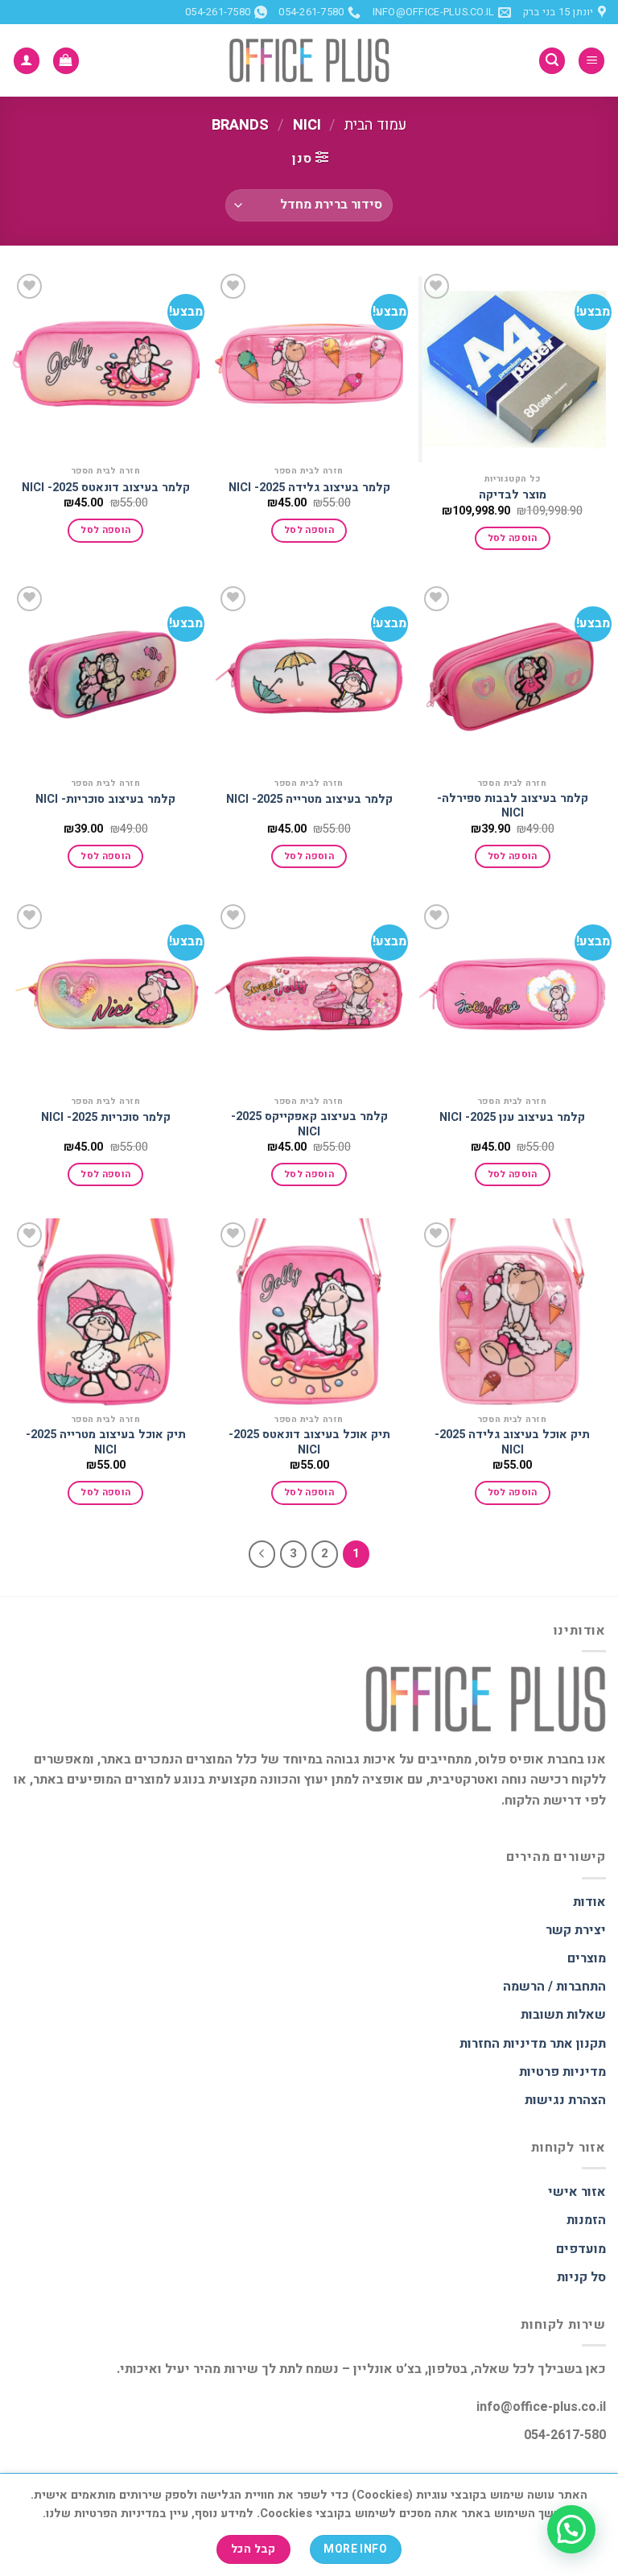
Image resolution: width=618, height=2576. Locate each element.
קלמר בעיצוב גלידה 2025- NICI (309, 488)
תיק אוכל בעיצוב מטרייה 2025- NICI (106, 1443)
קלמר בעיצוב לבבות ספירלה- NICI (513, 806)
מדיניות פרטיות (562, 2072)
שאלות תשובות (563, 2015)
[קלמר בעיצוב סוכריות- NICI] (106, 676)
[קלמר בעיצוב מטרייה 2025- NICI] (309, 676)
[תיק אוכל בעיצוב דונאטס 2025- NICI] (309, 1312)
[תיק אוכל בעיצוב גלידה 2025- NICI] (512, 1312)
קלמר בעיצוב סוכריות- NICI (105, 800)
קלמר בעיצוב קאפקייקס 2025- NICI (309, 1125)
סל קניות (581, 2277)
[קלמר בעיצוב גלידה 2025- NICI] (309, 364)
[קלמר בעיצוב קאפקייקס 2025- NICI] (309, 994)
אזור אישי (577, 2192)
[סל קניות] (66, 61)
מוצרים (587, 1958)
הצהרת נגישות (565, 2100)
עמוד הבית (375, 125)
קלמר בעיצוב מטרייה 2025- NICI (309, 800)
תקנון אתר (578, 2044)
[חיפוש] (552, 61)
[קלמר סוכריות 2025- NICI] (106, 994)
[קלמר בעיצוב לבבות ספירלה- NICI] (512, 676)
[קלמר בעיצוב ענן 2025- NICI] (512, 994)
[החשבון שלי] (27, 61)
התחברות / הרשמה (554, 1987)
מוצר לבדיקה (513, 496)
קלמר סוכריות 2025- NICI (106, 1118)
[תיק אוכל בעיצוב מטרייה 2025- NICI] (106, 1312)
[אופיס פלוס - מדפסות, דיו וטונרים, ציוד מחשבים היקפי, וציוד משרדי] (309, 60)
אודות (589, 1902)
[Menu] (591, 61)
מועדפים (581, 2249)
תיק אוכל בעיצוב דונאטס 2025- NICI (309, 1443)
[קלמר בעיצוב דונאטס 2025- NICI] (106, 364)
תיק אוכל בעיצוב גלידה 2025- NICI (512, 1443)
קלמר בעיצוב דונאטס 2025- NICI (106, 488)
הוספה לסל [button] (513, 538)
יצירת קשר (576, 1930)
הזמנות (586, 2220)
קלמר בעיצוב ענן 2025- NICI (512, 1118)
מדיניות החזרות (503, 2044)
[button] (571, 2529)
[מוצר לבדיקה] (512, 367)
